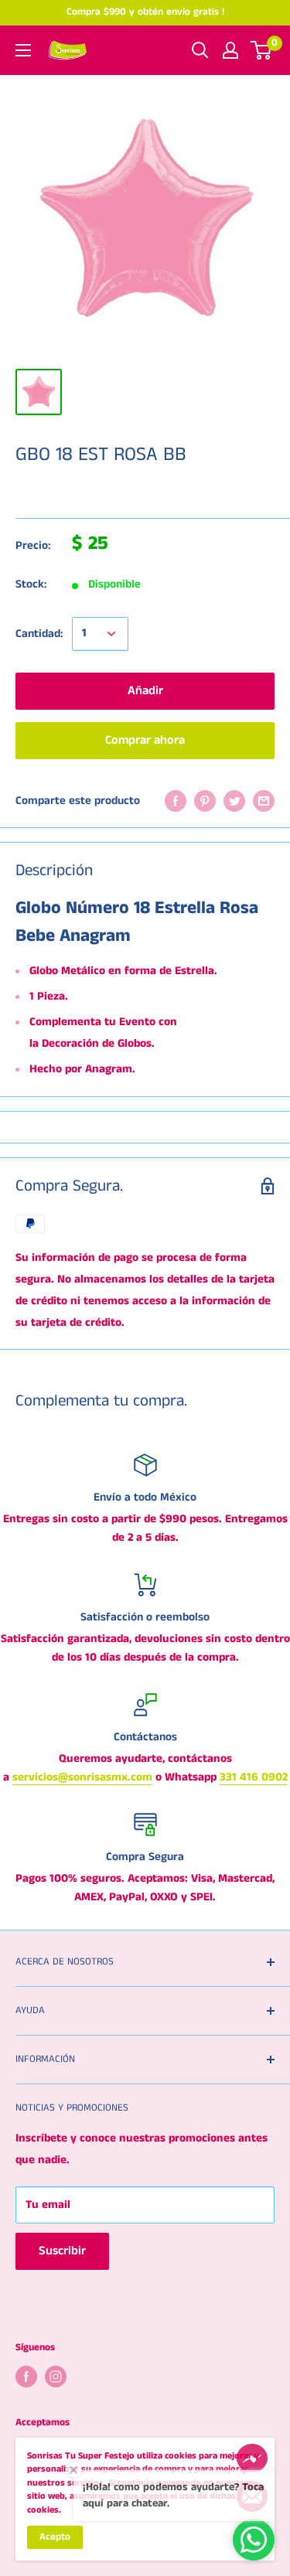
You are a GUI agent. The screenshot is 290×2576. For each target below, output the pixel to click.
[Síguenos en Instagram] (56, 2377)
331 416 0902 (254, 1777)
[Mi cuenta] (230, 50)
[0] (262, 50)
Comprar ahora (145, 740)
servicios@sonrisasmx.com (82, 1777)
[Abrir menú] (23, 50)
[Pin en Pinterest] (205, 801)
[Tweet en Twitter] (234, 801)
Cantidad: (39, 634)
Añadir (145, 691)
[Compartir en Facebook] (176, 801)
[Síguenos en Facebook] (26, 2377)
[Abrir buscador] (200, 50)
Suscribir (62, 2251)
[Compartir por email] (264, 801)
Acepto (55, 2537)
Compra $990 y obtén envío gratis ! (145, 12)
